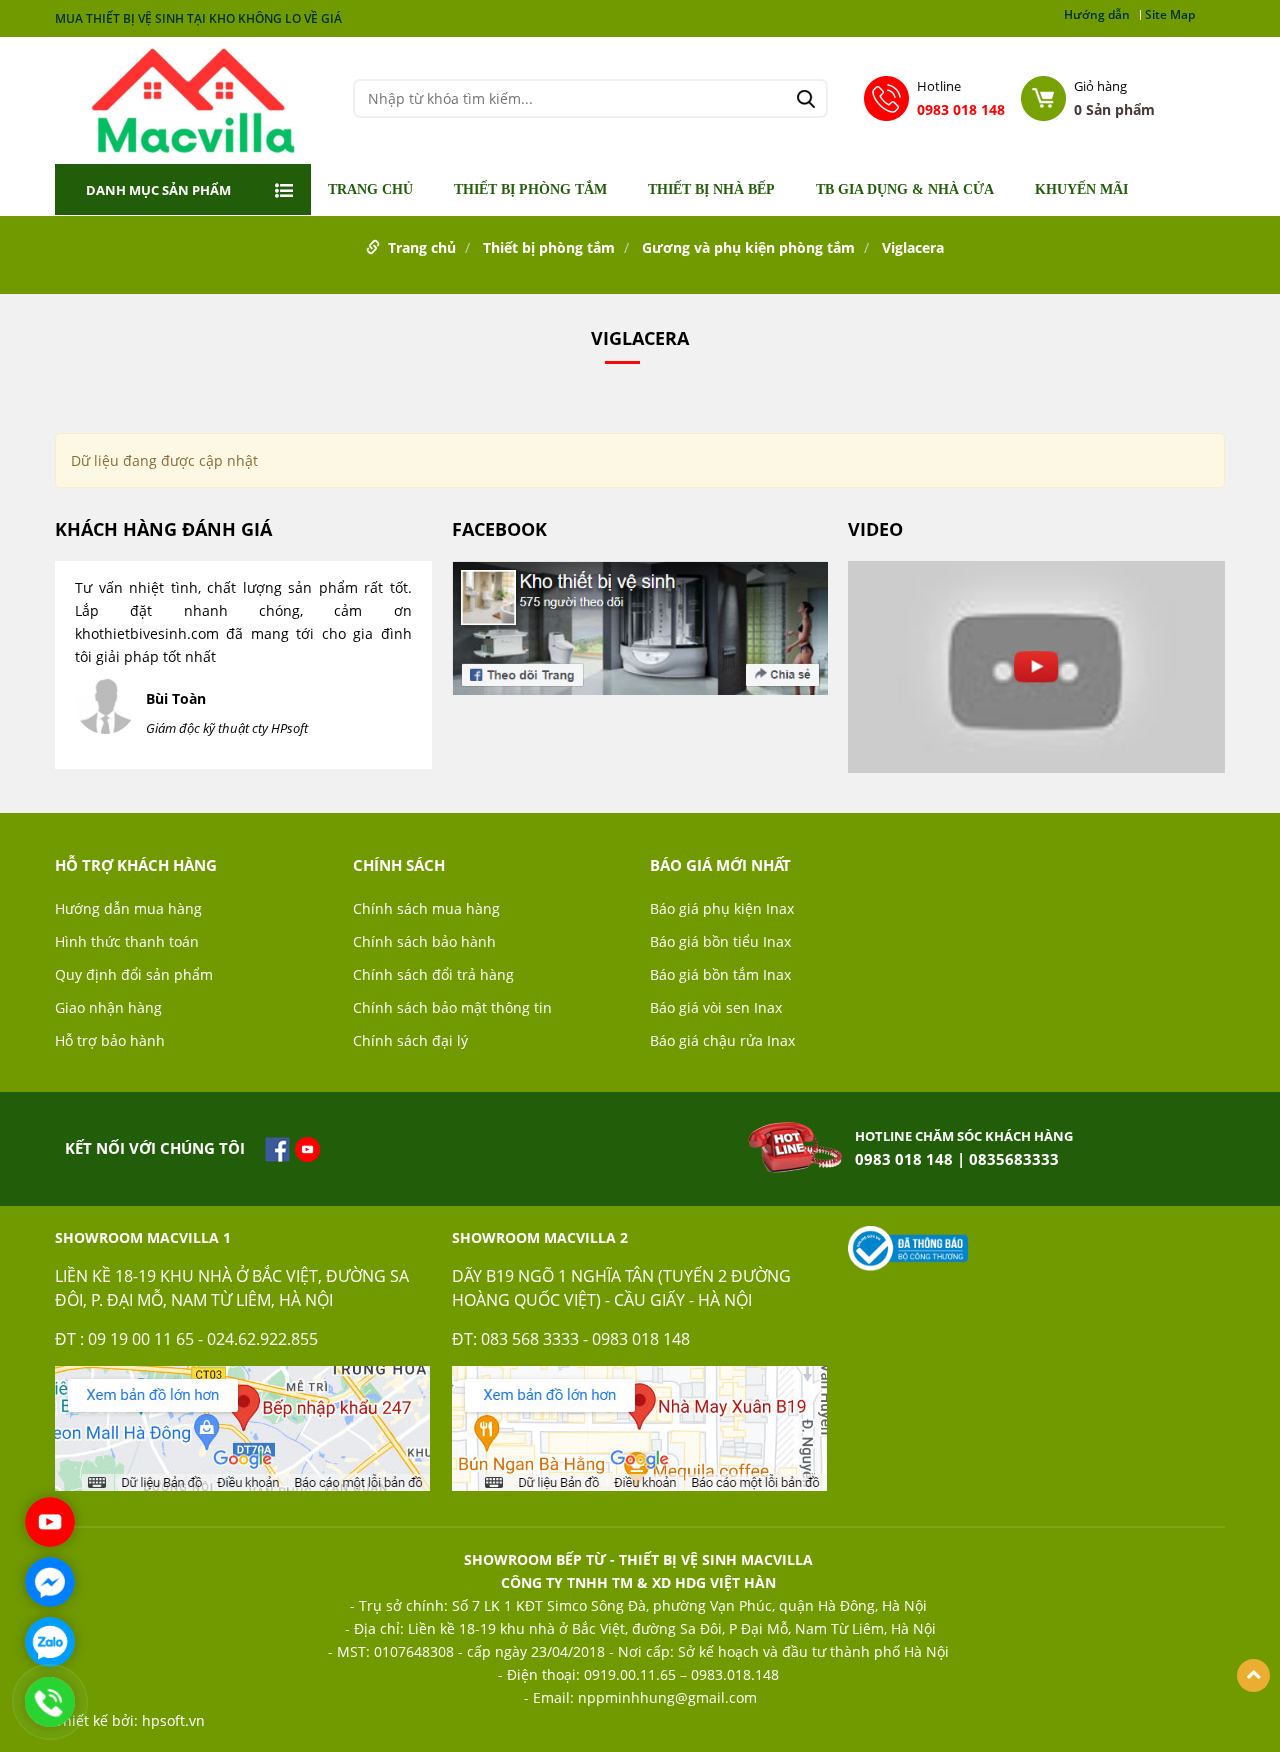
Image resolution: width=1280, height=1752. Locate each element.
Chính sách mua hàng (426, 908)
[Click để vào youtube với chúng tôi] (50, 1522)
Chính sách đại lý (410, 1040)
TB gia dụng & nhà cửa (905, 190)
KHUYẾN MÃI (1081, 190)
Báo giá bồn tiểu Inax (720, 941)
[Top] (1253, 1675)
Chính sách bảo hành (424, 941)
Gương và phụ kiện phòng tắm (748, 247)
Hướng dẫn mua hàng (128, 908)
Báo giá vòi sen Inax (716, 1007)
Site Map (1170, 15)
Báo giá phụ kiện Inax (722, 908)
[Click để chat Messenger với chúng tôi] (50, 1582)
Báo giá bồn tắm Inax (720, 974)
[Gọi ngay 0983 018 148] (50, 1702)
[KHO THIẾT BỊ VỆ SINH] (194, 98)
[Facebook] (640, 635)
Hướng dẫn (1097, 15)
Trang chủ (422, 247)
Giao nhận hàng (108, 1007)
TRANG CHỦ (370, 190)
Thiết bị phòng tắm (530, 190)
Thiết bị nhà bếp (711, 190)
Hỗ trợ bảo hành (110, 1040)
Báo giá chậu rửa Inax (722, 1040)
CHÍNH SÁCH (399, 865)
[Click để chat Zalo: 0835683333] (50, 1642)
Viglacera (913, 247)
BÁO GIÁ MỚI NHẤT (720, 865)
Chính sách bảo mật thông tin (452, 1007)
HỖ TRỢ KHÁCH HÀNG (136, 865)
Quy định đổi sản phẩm (134, 974)
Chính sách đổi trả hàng (433, 974)
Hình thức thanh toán (127, 941)
